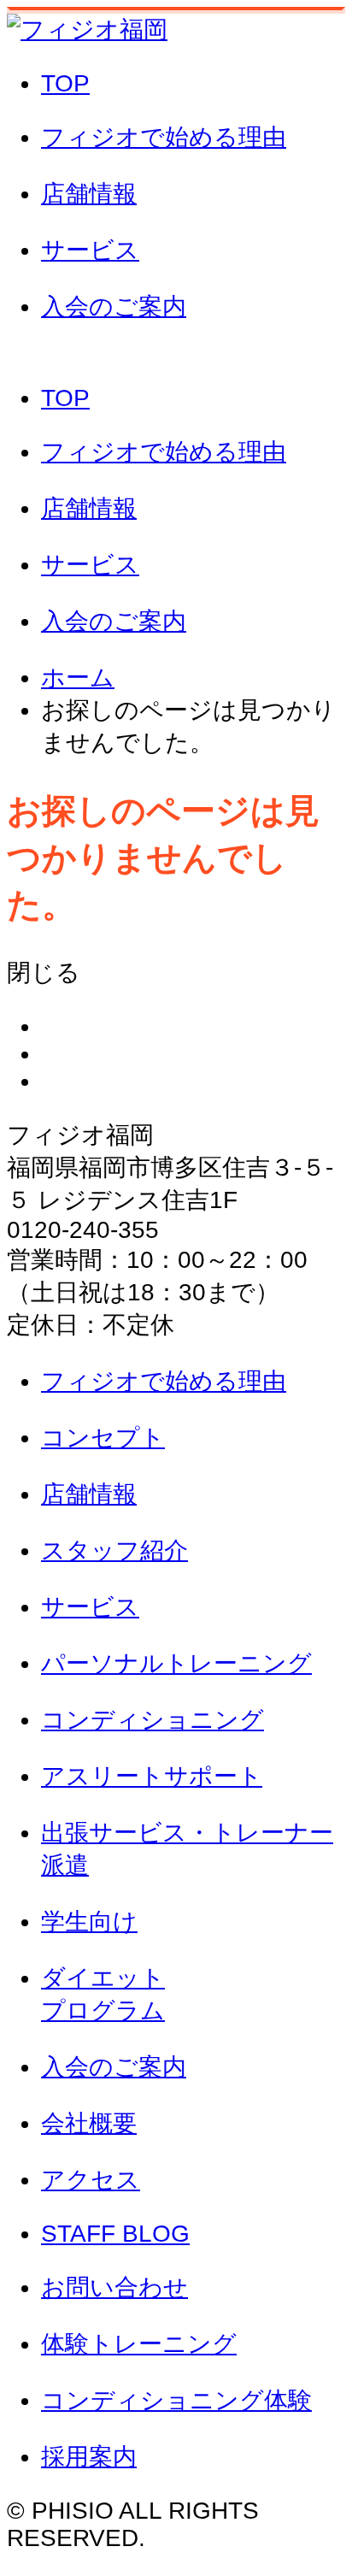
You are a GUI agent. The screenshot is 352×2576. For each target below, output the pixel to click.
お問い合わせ (176, 354)
